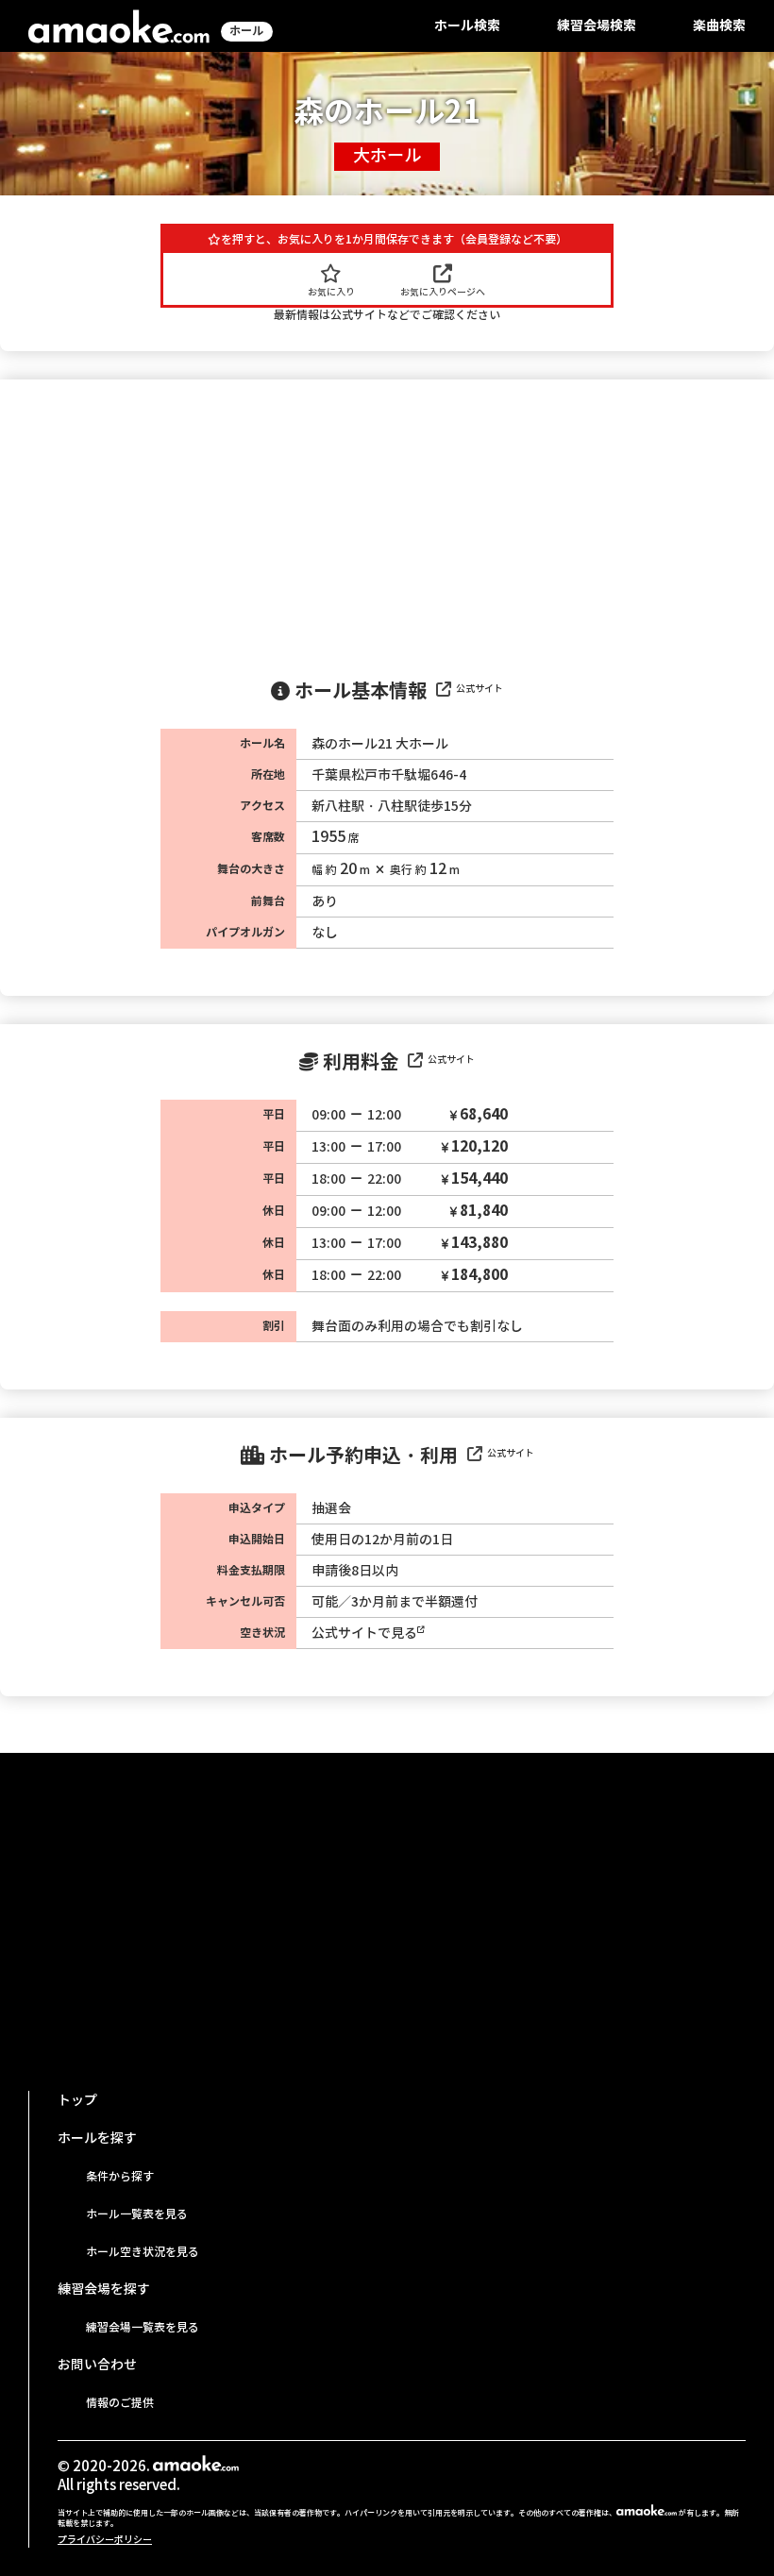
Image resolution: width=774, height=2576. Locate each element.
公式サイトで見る (364, 1633)
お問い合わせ (97, 2365)
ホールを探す (97, 2138)
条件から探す (120, 2176)
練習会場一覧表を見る (143, 2327)
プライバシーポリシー (105, 2540)
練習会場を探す (104, 2289)
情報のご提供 (120, 2403)
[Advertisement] (387, 521)
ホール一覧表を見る (137, 2214)
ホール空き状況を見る (143, 2252)
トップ (77, 2100)
